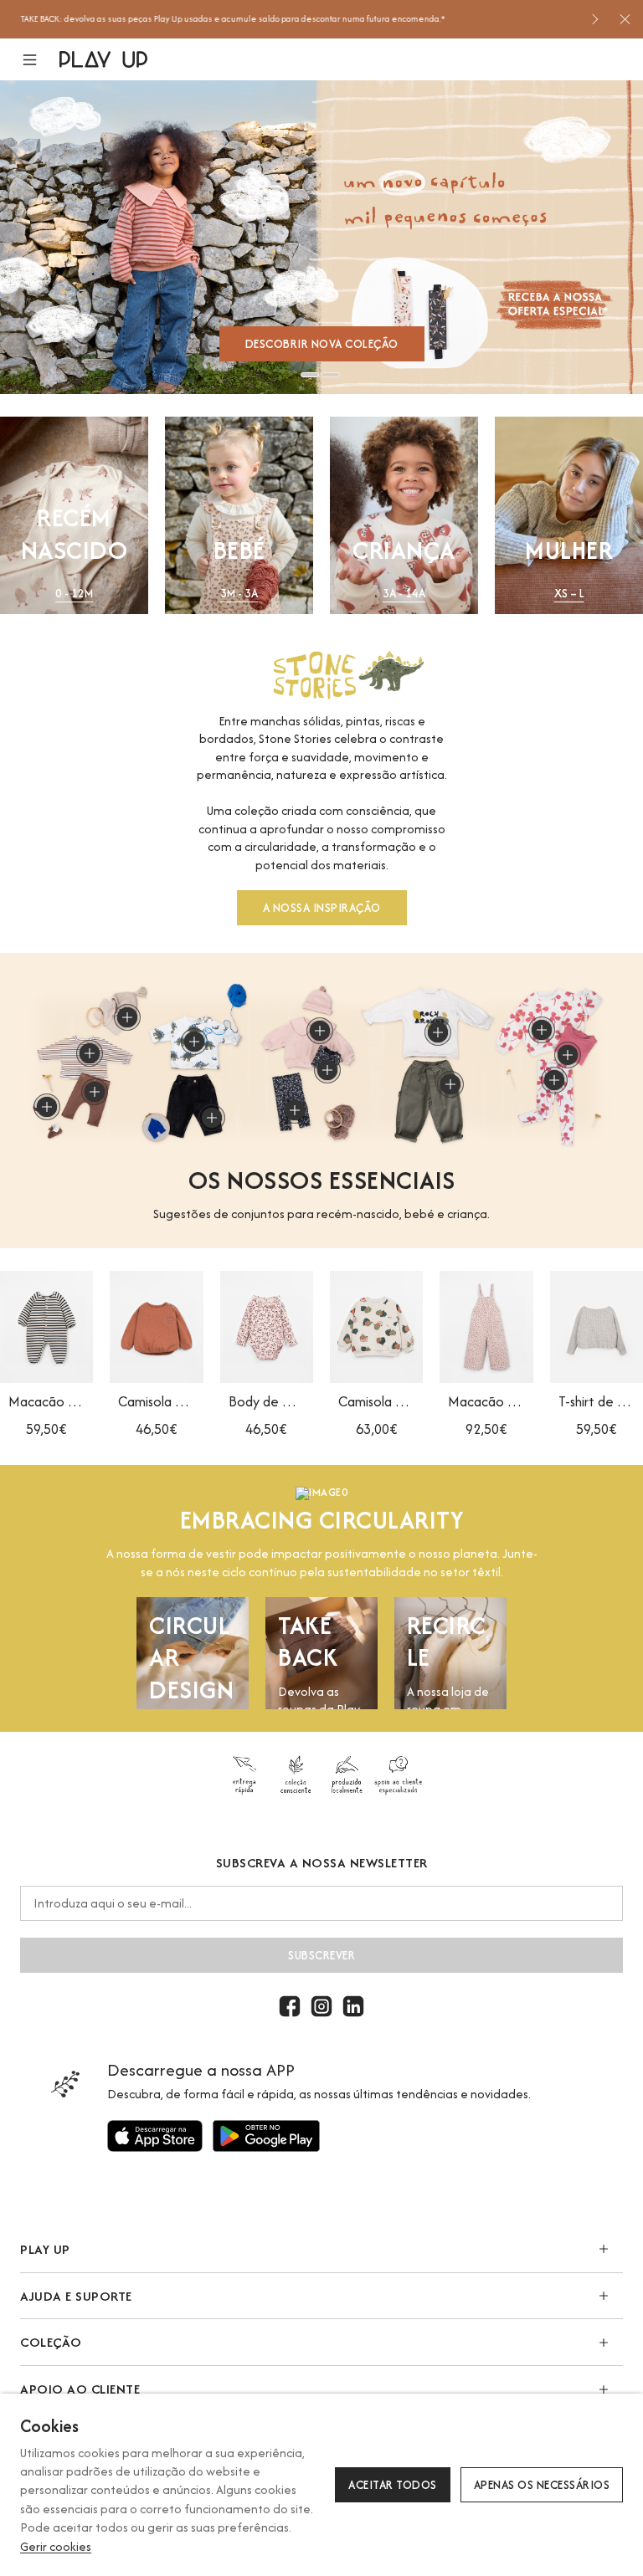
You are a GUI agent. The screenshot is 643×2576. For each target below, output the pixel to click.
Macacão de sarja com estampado (486, 1401)
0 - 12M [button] (74, 594)
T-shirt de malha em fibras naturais (597, 1401)
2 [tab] (331, 375)
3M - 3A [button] (239, 594)
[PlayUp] (103, 59)
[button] (40, 60)
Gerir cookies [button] (56, 2546)
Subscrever (321, 1955)
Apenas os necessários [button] (542, 2485)
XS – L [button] (569, 594)
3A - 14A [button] (404, 594)
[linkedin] (353, 2006)
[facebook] (290, 2006)
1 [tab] (310, 375)
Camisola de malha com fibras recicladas (376, 1401)
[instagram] (321, 2006)
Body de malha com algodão (267, 1401)
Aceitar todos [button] (393, 2485)
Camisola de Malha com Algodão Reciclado (156, 1401)
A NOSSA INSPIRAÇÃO (322, 908)
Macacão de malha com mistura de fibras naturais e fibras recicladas (46, 1401)
